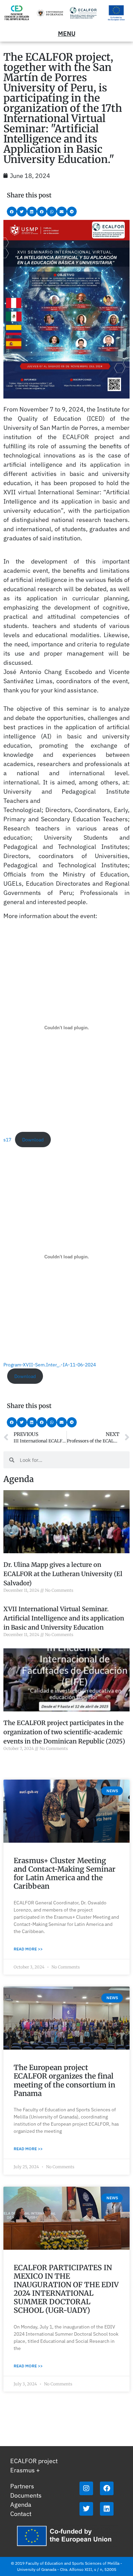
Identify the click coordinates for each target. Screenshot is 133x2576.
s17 (7, 1140)
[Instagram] (86, 2488)
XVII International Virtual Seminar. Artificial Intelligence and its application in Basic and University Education (64, 1618)
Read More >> (28, 1949)
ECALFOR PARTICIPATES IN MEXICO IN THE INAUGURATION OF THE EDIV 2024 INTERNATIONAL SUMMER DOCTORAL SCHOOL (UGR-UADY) (66, 2289)
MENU (67, 34)
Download (33, 1140)
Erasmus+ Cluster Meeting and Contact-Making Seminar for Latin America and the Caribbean (65, 1874)
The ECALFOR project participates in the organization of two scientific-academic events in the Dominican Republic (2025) (64, 1732)
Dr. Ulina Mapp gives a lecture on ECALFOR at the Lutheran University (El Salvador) (63, 1574)
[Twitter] (86, 2509)
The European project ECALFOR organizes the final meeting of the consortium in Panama (64, 2080)
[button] (12, 212)
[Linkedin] (107, 2509)
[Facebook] (107, 2488)
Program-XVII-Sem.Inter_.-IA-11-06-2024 (50, 1365)
